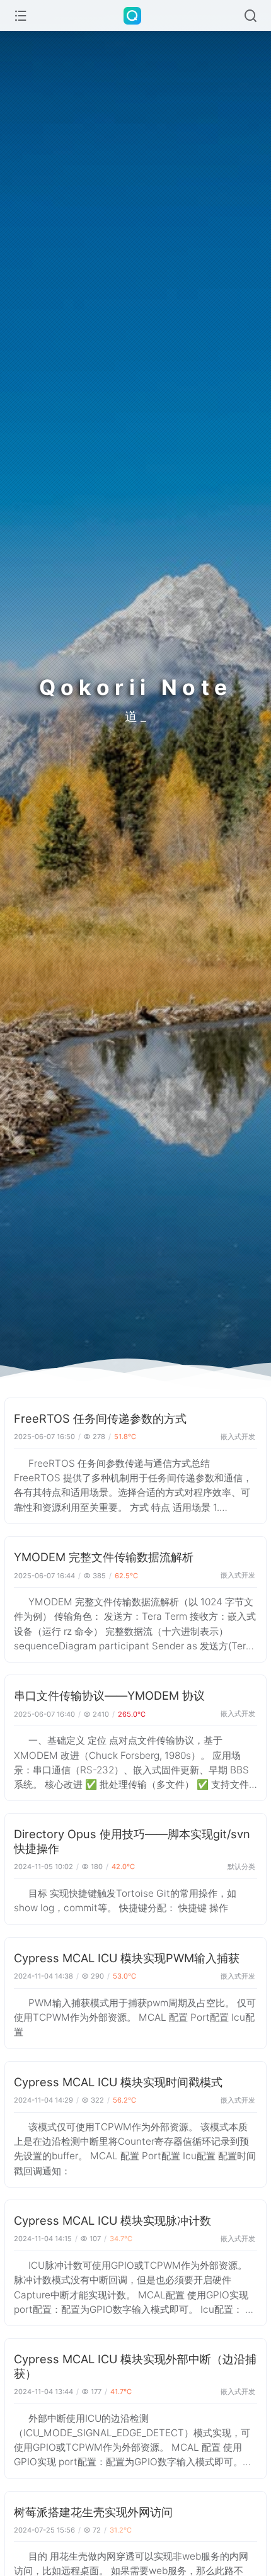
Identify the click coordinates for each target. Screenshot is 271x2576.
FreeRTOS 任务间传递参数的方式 (100, 1418)
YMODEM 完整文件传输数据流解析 (104, 1557)
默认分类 (241, 1867)
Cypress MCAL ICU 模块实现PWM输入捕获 (127, 1958)
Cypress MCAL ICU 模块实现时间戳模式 (118, 2082)
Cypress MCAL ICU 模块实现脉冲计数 (112, 2220)
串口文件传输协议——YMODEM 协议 (109, 1695)
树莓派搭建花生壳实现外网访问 (93, 2512)
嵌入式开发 (238, 1437)
